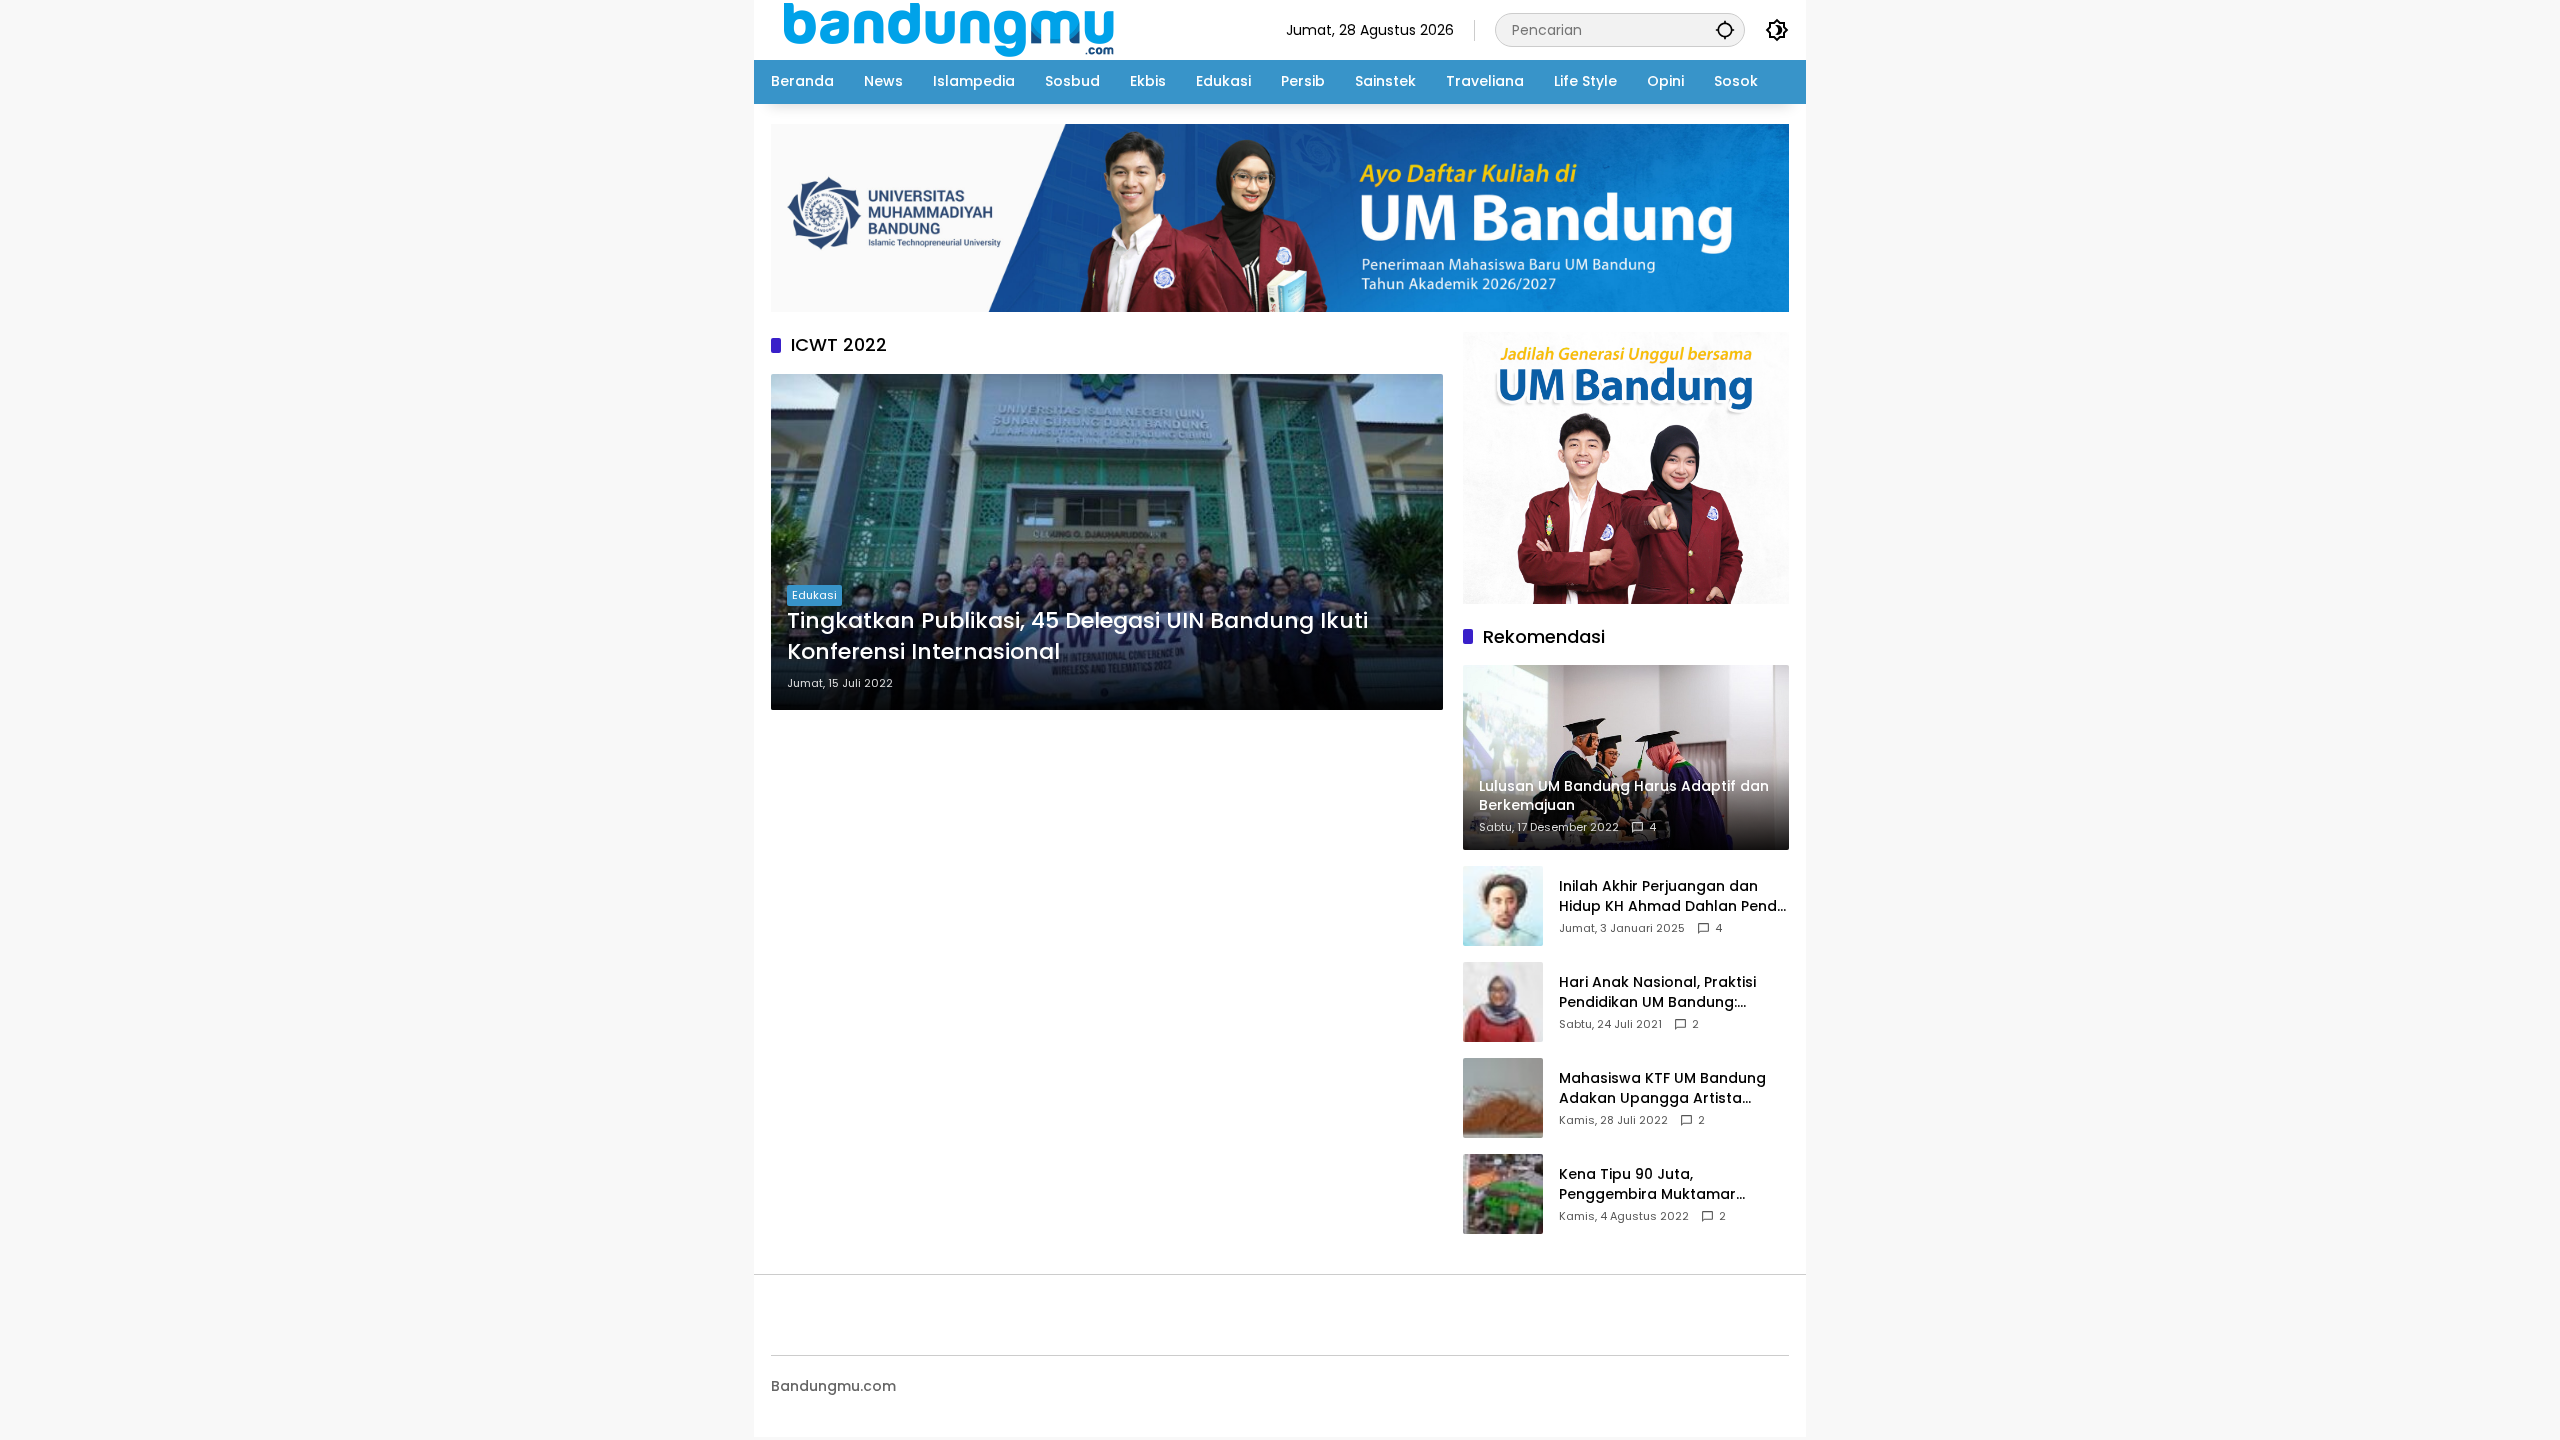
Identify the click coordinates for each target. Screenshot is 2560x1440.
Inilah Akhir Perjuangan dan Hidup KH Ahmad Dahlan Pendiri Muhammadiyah (1674, 896)
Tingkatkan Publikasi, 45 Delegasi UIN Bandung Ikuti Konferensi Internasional (1077, 636)
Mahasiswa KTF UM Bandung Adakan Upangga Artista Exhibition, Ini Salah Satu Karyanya (1662, 1088)
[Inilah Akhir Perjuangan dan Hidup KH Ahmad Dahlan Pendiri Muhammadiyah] (1503, 906)
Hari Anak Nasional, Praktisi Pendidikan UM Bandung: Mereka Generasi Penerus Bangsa (1657, 992)
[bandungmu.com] (954, 29)
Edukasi (814, 595)
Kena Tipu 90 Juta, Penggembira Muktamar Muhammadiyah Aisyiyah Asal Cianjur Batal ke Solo (1667, 1184)
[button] (1725, 29)
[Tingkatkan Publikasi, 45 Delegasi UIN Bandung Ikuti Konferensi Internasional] (1107, 542)
